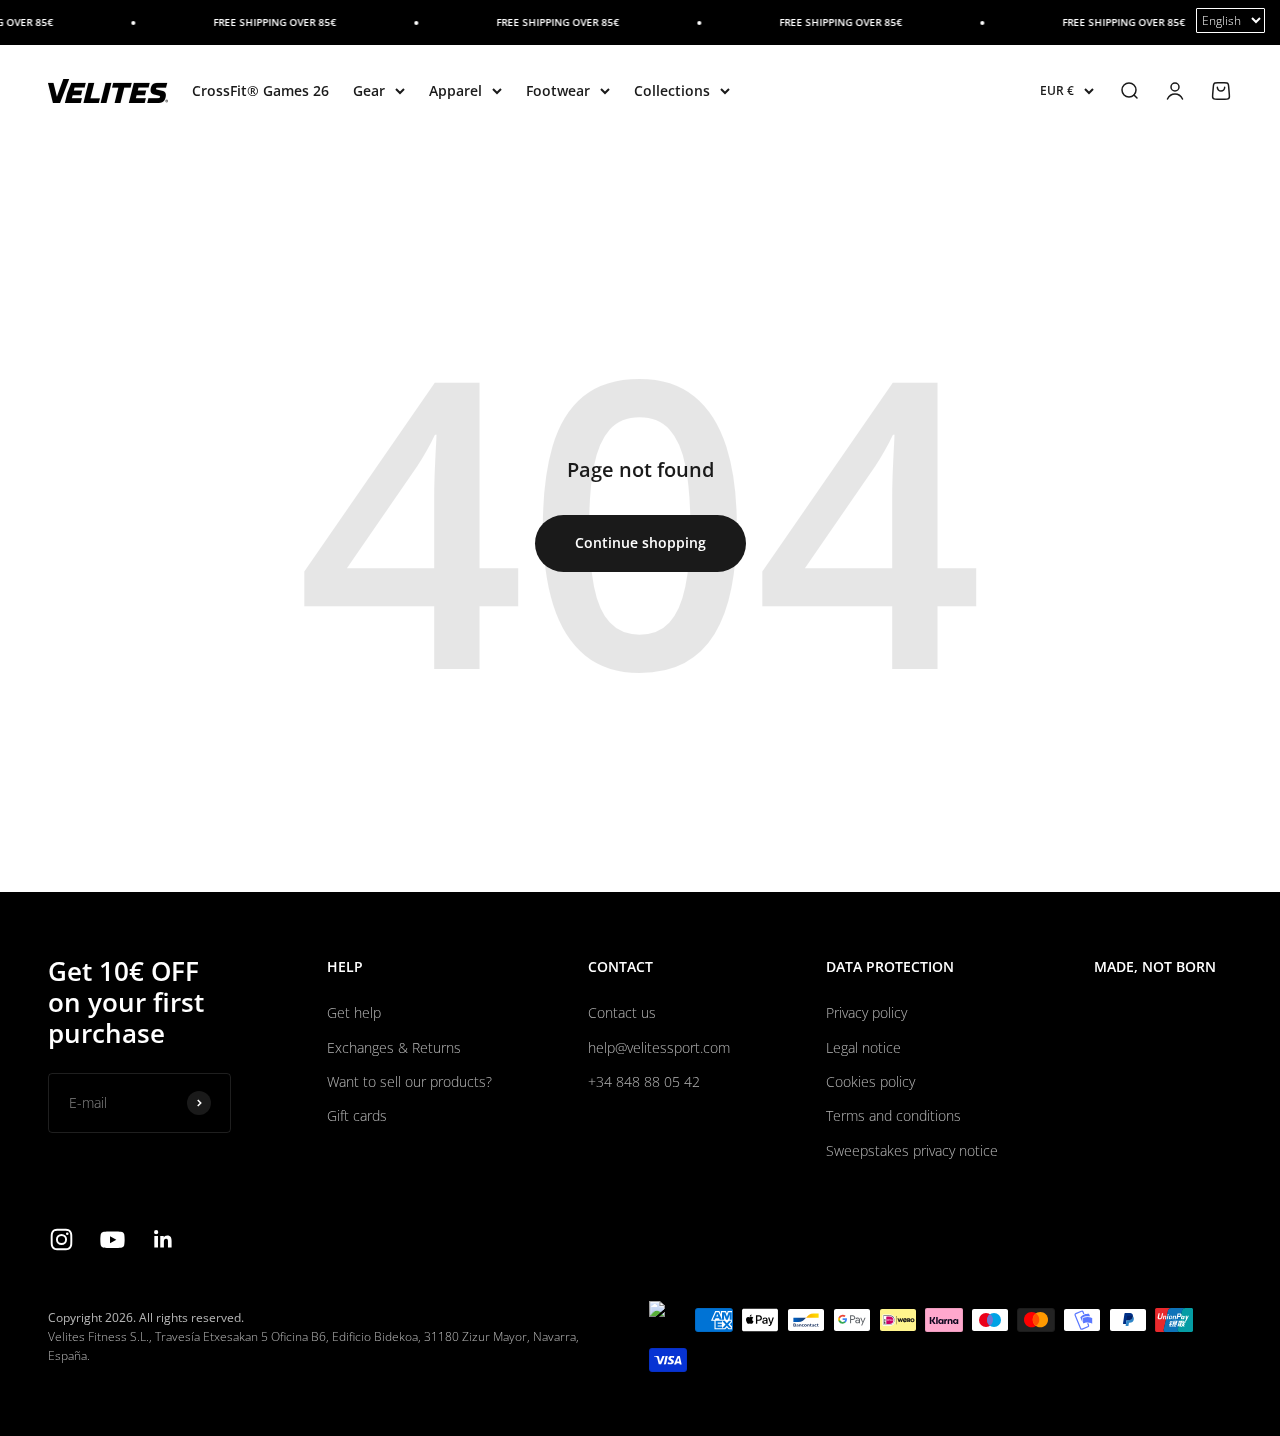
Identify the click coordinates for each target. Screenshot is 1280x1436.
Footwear (558, 90)
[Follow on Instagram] (61, 1239)
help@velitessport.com (659, 1047)
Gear (369, 90)
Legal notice (863, 1047)
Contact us (622, 1012)
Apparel (455, 90)
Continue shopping (640, 542)
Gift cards (357, 1115)
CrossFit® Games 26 (260, 90)
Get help (354, 1012)
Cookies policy (870, 1081)
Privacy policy (866, 1012)
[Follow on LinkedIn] (163, 1239)
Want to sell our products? (409, 1081)
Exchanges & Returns (394, 1047)
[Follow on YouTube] (112, 1239)
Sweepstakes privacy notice (912, 1150)
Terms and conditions (893, 1115)
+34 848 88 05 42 (644, 1081)
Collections (672, 90)
